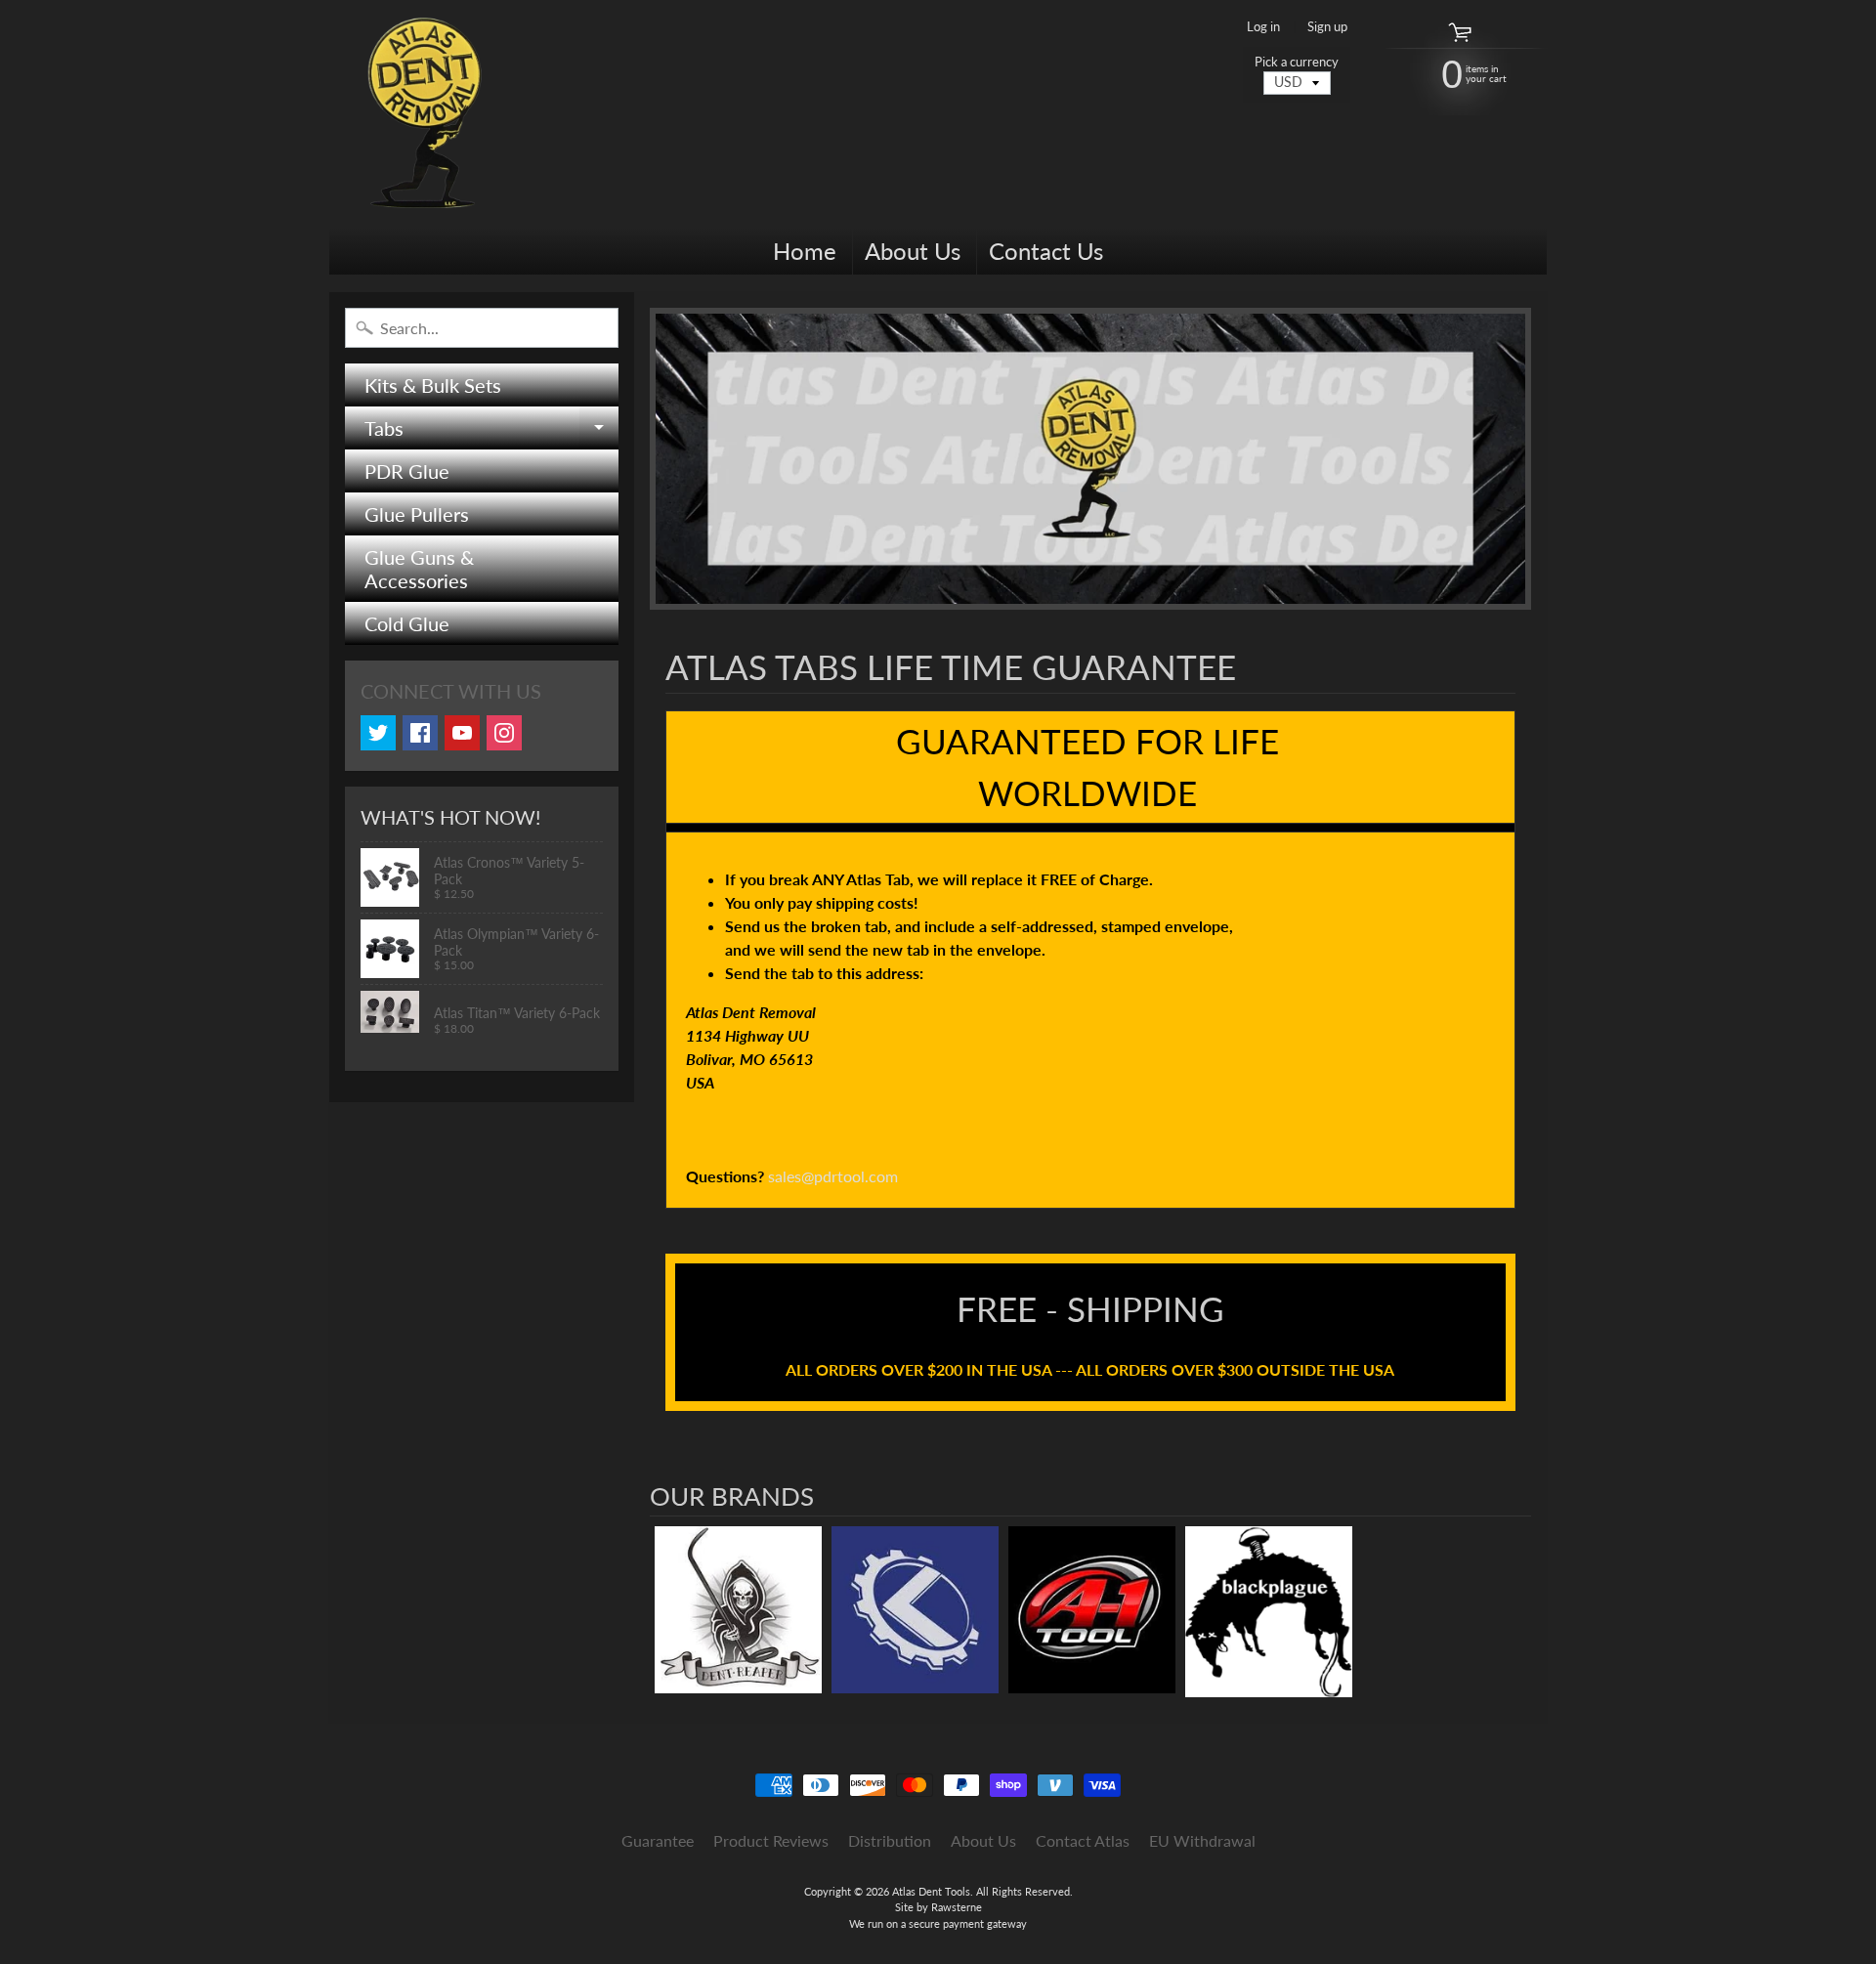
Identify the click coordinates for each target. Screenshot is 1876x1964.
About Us (913, 251)
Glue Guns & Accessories (419, 569)
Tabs (491, 433)
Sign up (1327, 27)
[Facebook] (420, 733)
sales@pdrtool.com (833, 1176)
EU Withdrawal (1202, 1840)
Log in (1263, 27)
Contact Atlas (1083, 1840)
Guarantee (658, 1840)
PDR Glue (407, 471)
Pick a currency (1297, 62)
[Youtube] (462, 733)
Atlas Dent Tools (931, 1891)
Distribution (890, 1840)
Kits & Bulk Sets (433, 385)
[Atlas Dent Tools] (426, 113)
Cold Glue (407, 623)
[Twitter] (378, 733)
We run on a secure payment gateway (938, 1923)
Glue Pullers (417, 514)
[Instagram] (504, 733)
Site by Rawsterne (938, 1907)
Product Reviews (771, 1840)
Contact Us (1046, 251)
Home (805, 251)
